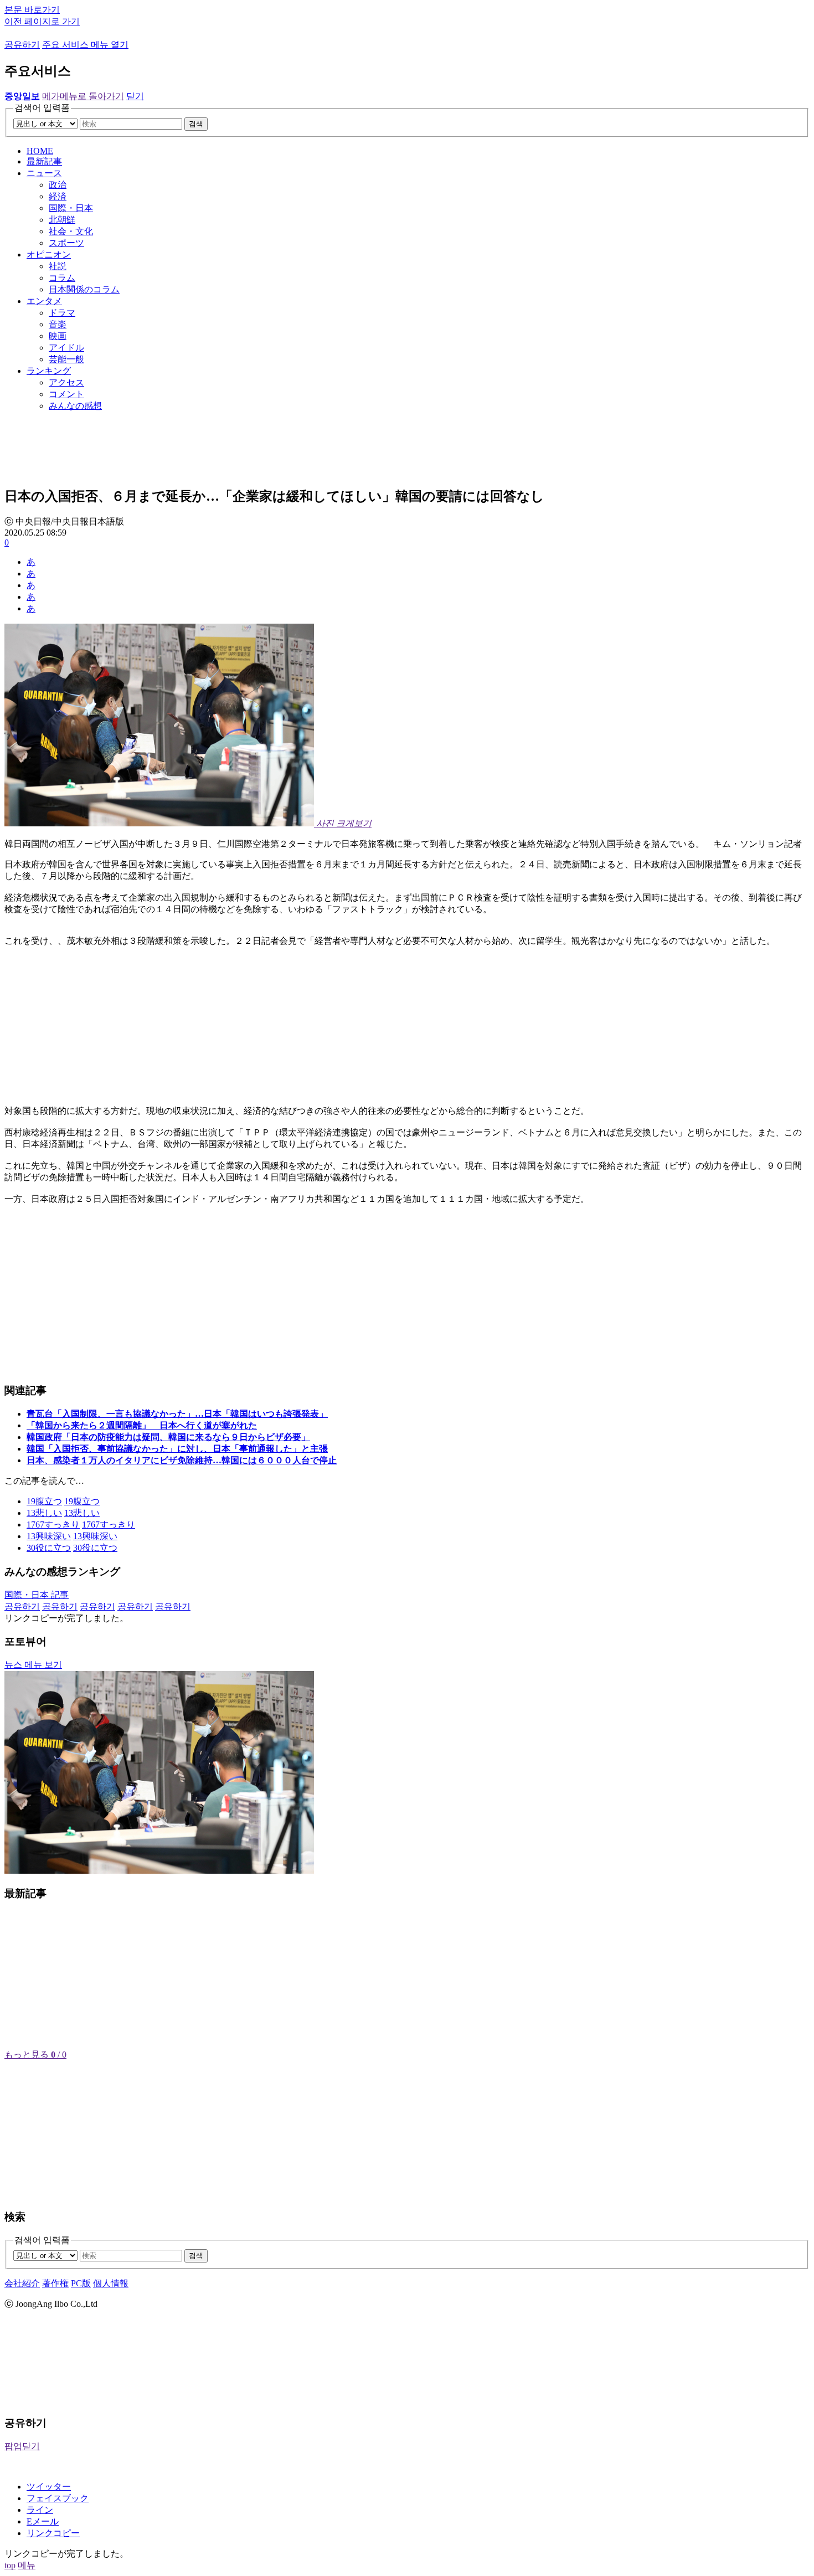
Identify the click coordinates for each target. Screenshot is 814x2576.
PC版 (81, 2283)
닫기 (135, 96)
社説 (58, 266)
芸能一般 (66, 359)
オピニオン (49, 254)
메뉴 (27, 2565)
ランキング (49, 371)
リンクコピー (53, 2533)
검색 (196, 124)
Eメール (43, 2521)
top (10, 2565)
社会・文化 (71, 231)
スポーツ (66, 243)
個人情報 (111, 2283)
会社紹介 (22, 2283)
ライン (40, 2510)
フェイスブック (58, 2498)
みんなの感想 (75, 406)
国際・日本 (71, 208)
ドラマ (62, 313)
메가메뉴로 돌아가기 (83, 96)
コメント (66, 394)
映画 (58, 336)
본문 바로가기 (32, 10)
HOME (40, 151)
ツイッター (49, 2487)
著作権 (55, 2283)
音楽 (58, 324)
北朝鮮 (62, 220)
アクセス (66, 382)
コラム (62, 278)
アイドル (66, 348)
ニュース (44, 173)
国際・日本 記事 (37, 1595)
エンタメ (44, 301)
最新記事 (44, 161)
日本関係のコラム (84, 289)
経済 (58, 196)
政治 (58, 185)
